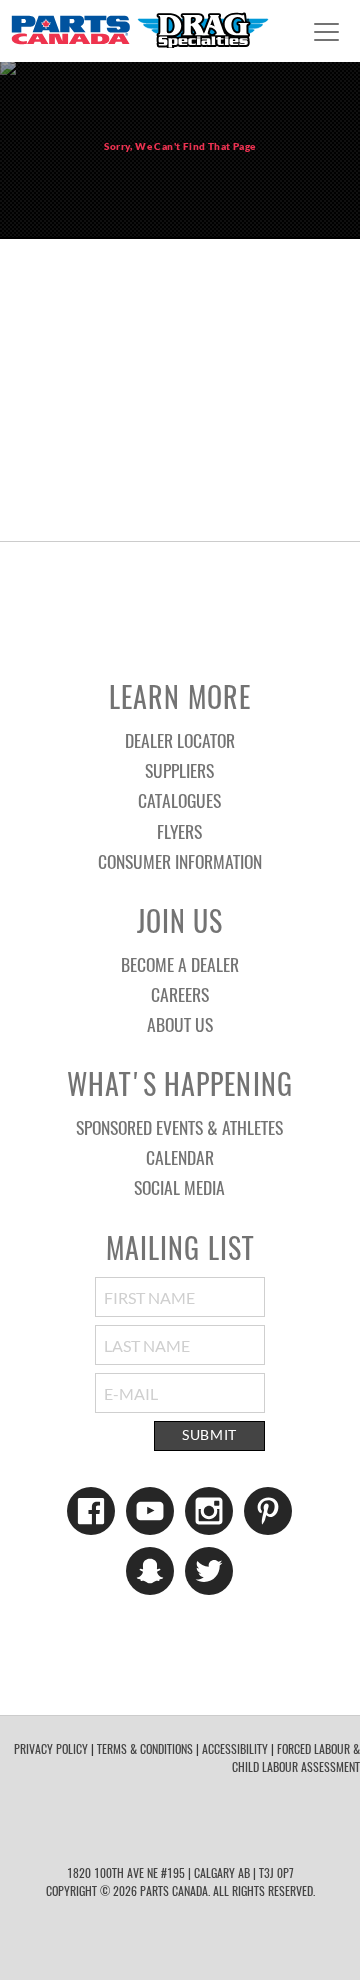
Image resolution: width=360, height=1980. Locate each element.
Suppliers (179, 770)
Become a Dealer (180, 964)
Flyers (179, 831)
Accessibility (235, 1748)
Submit (209, 1435)
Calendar (180, 1157)
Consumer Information (180, 861)
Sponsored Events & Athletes (179, 1127)
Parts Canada (139, 29)
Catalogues (179, 800)
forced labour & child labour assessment (296, 1757)
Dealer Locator (180, 740)
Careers (180, 994)
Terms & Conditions (145, 1748)
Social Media (179, 1187)
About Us (180, 1024)
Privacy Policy (51, 1748)
